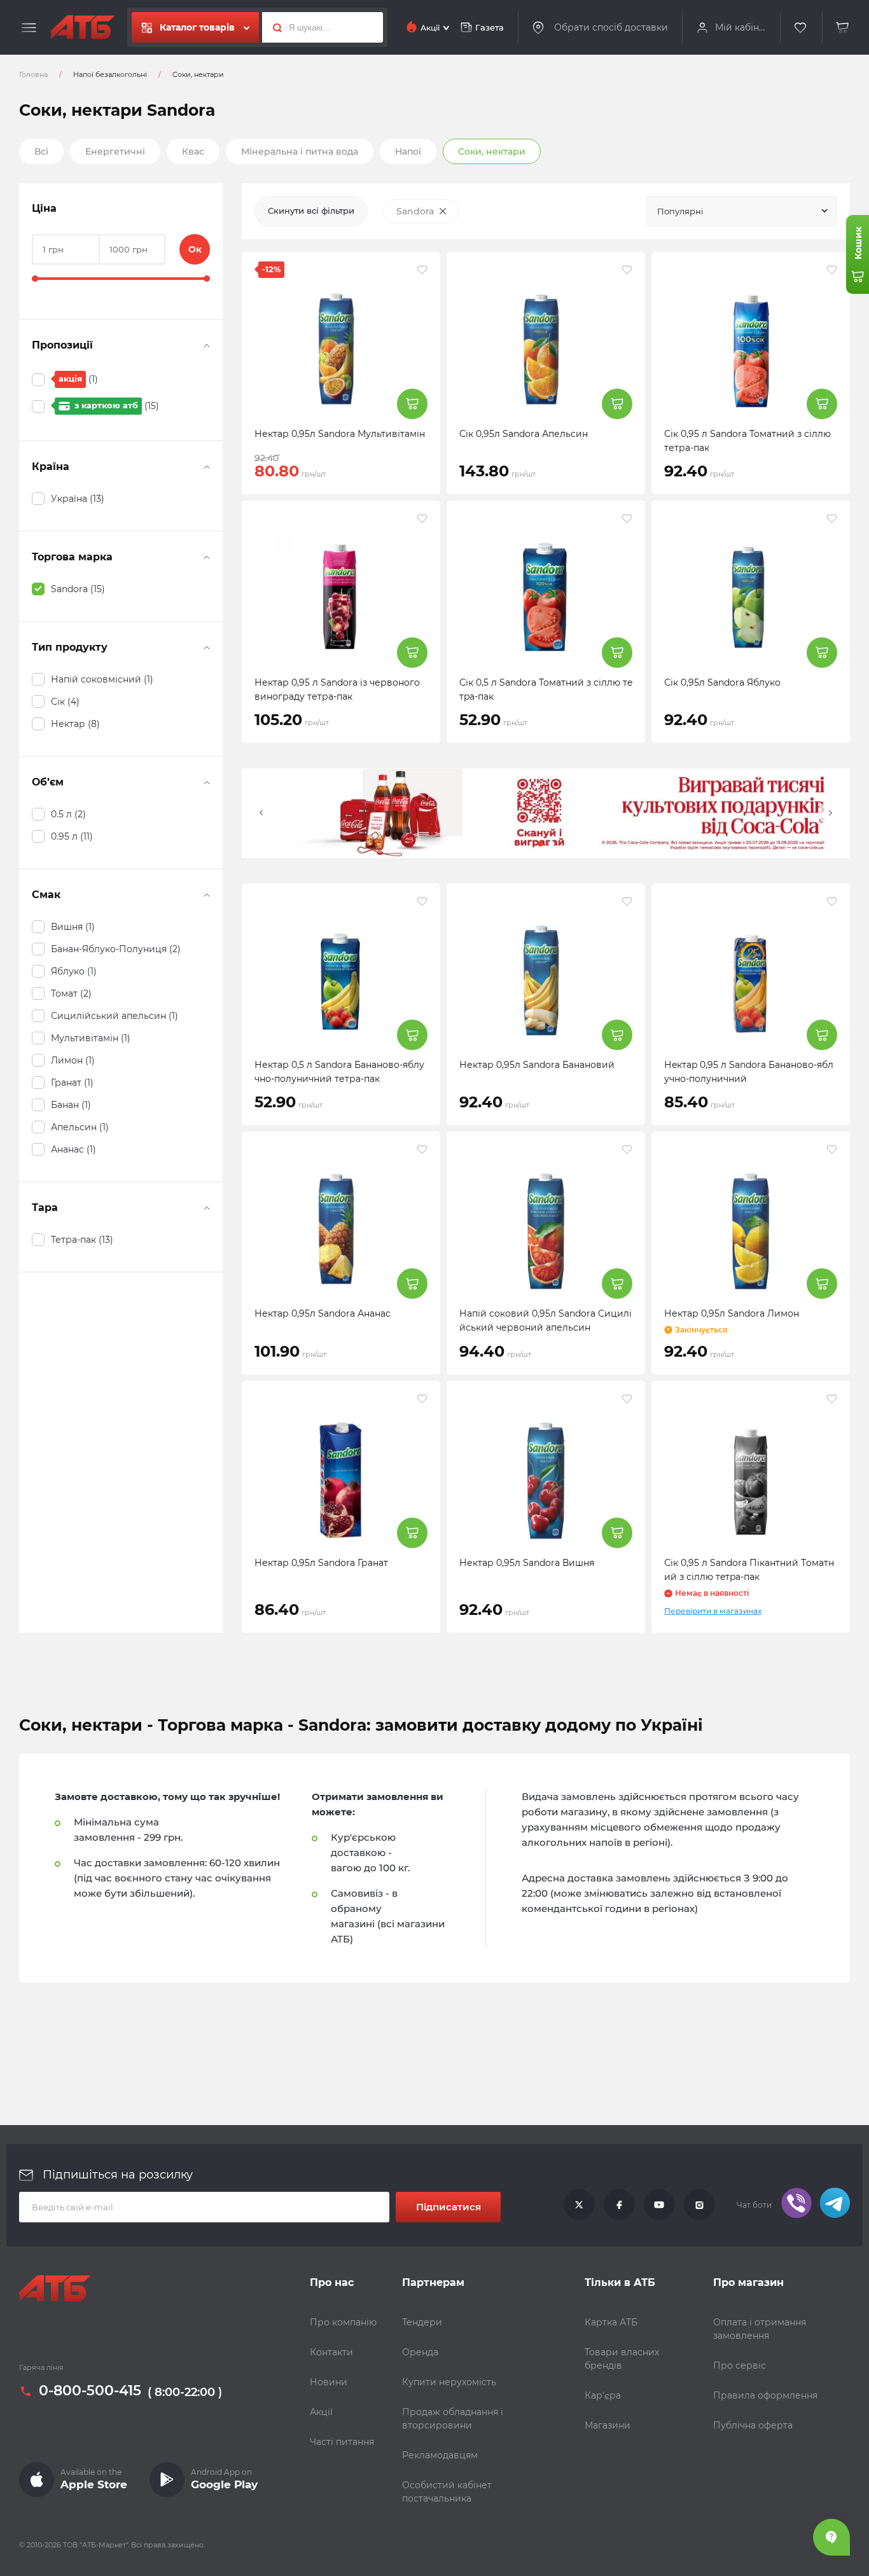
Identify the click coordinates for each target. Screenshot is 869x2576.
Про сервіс (740, 2365)
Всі (41, 151)
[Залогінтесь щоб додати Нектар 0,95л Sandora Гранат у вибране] (422, 1399)
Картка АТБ (611, 2322)
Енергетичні (115, 151)
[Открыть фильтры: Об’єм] (207, 782)
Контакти (331, 2352)
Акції (321, 2412)
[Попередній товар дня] (261, 813)
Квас (193, 151)
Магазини (608, 2425)
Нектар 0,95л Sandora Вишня (527, 1563)
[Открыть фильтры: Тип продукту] (207, 647)
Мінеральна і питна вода (300, 151)
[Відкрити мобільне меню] (29, 28)
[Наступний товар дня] (830, 813)
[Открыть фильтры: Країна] (207, 467)
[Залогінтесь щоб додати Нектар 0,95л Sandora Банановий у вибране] (627, 901)
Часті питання (342, 2442)
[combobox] (742, 211)
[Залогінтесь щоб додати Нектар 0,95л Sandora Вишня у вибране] (627, 1399)
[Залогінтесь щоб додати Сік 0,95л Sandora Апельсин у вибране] (627, 270)
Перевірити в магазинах (713, 1611)
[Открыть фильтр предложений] (207, 345)
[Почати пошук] (274, 27)
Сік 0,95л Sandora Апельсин (524, 434)
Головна (33, 74)
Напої (408, 151)
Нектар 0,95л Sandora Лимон (732, 1313)
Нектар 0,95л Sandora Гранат (321, 1563)
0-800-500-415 (90, 2392)
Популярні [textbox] (680, 211)
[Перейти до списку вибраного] (801, 28)
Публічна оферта (753, 2425)
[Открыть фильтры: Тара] (207, 1208)
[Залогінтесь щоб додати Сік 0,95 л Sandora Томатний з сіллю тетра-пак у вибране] (832, 270)
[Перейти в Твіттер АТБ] (579, 2205)
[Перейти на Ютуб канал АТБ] (659, 2205)
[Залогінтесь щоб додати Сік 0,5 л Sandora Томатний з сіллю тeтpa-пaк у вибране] (627, 518)
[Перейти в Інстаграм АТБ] (699, 2205)
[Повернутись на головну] (83, 27)
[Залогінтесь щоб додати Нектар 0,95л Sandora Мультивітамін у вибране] (422, 270)
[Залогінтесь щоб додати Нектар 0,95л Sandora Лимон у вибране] (832, 1149)
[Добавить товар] (412, 404)
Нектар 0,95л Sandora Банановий (537, 1065)
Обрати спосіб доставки (611, 27)
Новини (329, 2382)
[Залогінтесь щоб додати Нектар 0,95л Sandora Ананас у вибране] (422, 1149)
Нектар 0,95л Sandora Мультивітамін (340, 434)
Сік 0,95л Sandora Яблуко (722, 682)
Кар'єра (603, 2395)
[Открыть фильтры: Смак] (207, 895)
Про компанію (343, 2322)
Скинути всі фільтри (311, 211)
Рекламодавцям (440, 2455)
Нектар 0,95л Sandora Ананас (323, 1313)
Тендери (422, 2322)
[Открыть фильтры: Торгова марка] (207, 557)
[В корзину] (843, 28)
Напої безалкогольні (110, 74)
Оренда (420, 2352)
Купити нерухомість (449, 2382)
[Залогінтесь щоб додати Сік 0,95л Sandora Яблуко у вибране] (832, 518)
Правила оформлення (765, 2395)
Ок (195, 249)
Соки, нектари (492, 151)
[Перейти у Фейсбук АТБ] (619, 2205)
